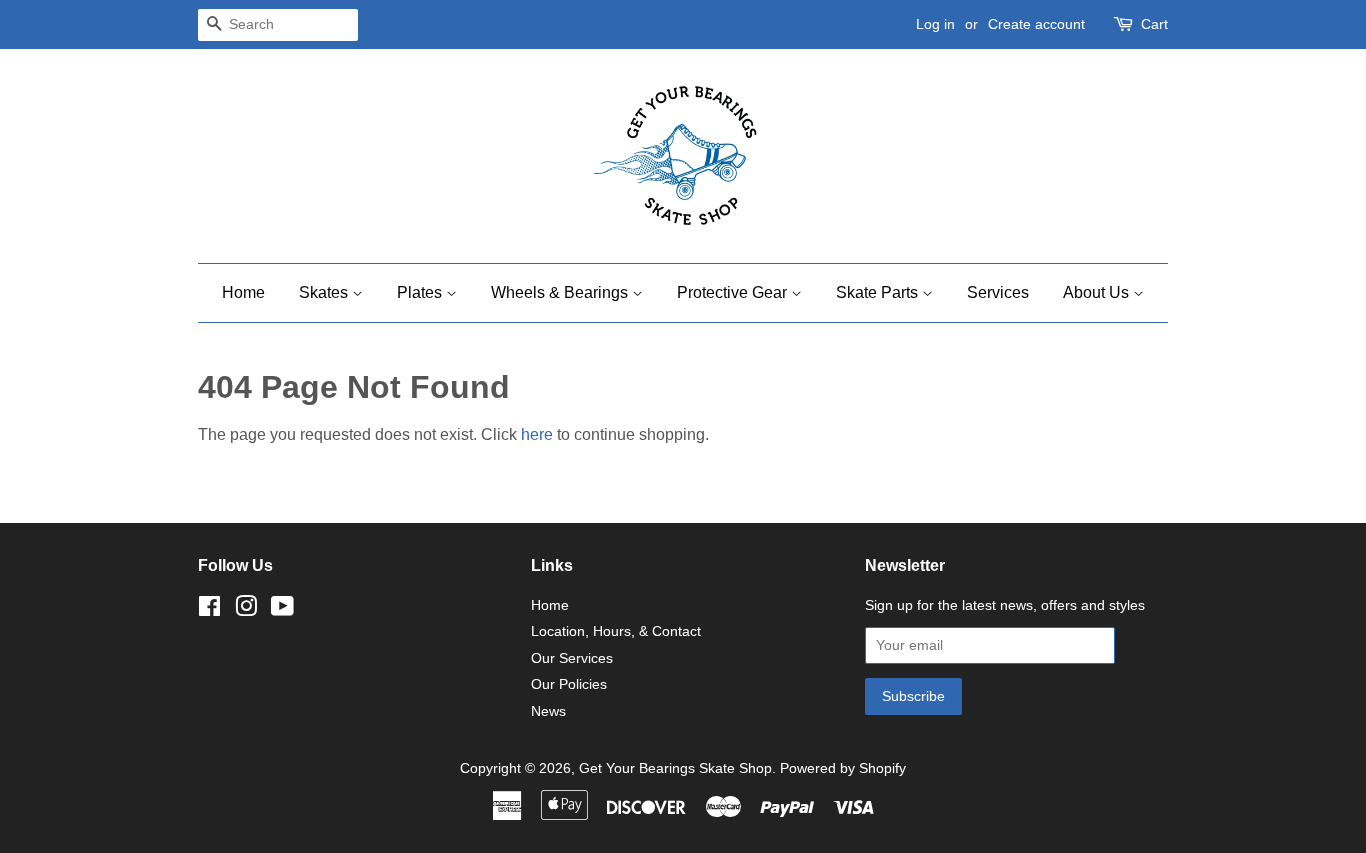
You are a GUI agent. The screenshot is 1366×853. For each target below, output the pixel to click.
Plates (421, 292)
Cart (1154, 24)
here (537, 434)
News (548, 711)
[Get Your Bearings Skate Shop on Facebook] (209, 610)
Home (243, 292)
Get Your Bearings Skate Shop (675, 768)
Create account (1036, 24)
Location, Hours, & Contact (616, 631)
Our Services (572, 658)
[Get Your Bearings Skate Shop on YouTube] (282, 610)
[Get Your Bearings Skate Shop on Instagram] (246, 610)
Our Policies (569, 684)
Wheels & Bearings (561, 292)
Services (998, 292)
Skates (325, 292)
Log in (935, 24)
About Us (1098, 292)
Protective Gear (734, 292)
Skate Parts (879, 292)
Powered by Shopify (843, 768)
